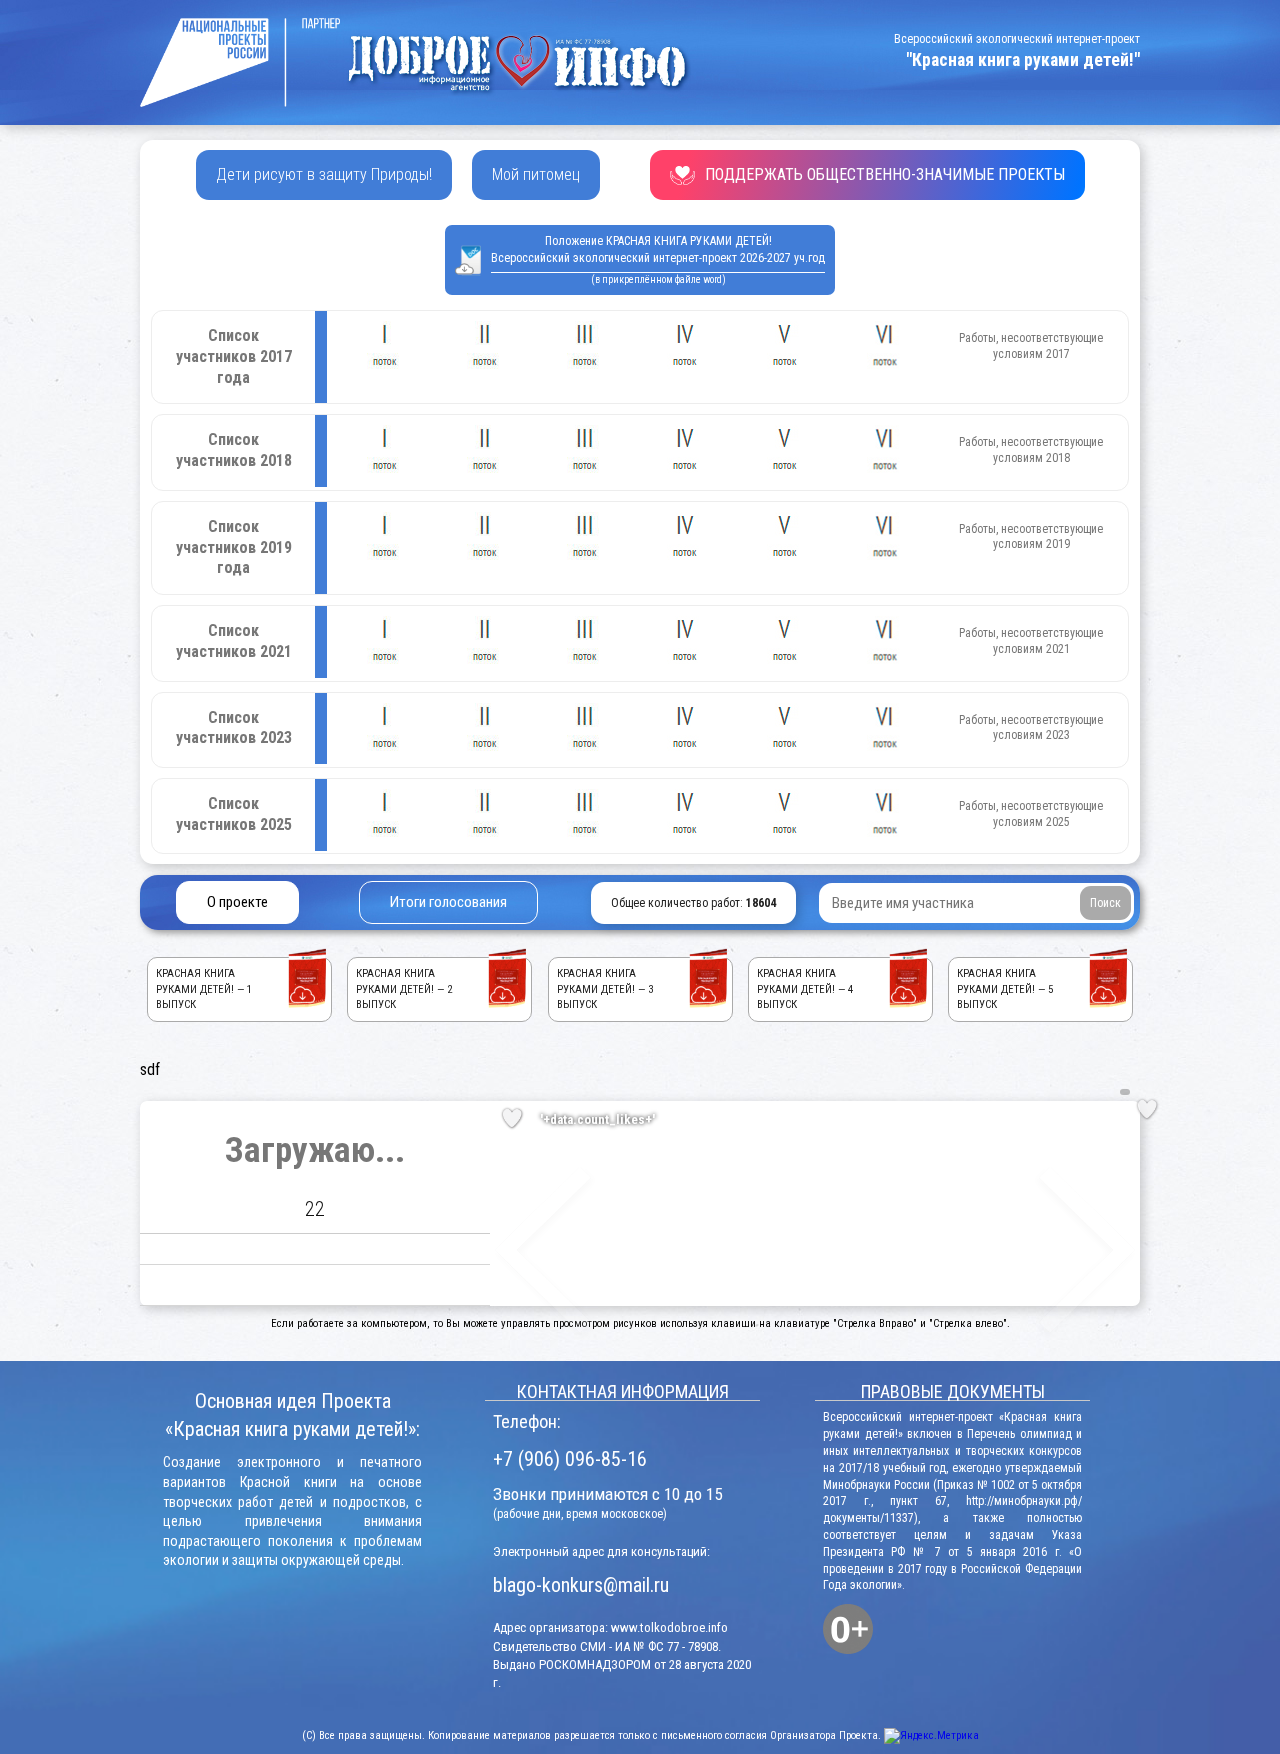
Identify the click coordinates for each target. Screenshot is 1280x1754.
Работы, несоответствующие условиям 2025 (1031, 814)
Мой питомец (536, 174)
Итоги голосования (448, 902)
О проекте (237, 902)
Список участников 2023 (234, 728)
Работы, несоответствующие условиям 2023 (1031, 728)
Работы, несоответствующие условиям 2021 (1031, 641)
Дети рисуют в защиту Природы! (324, 174)
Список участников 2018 (234, 450)
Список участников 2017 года (234, 356)
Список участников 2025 (234, 814)
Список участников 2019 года (234, 547)
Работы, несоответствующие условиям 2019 (1031, 537)
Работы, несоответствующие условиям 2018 (1031, 450)
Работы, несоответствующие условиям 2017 (1031, 346)
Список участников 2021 (234, 641)
